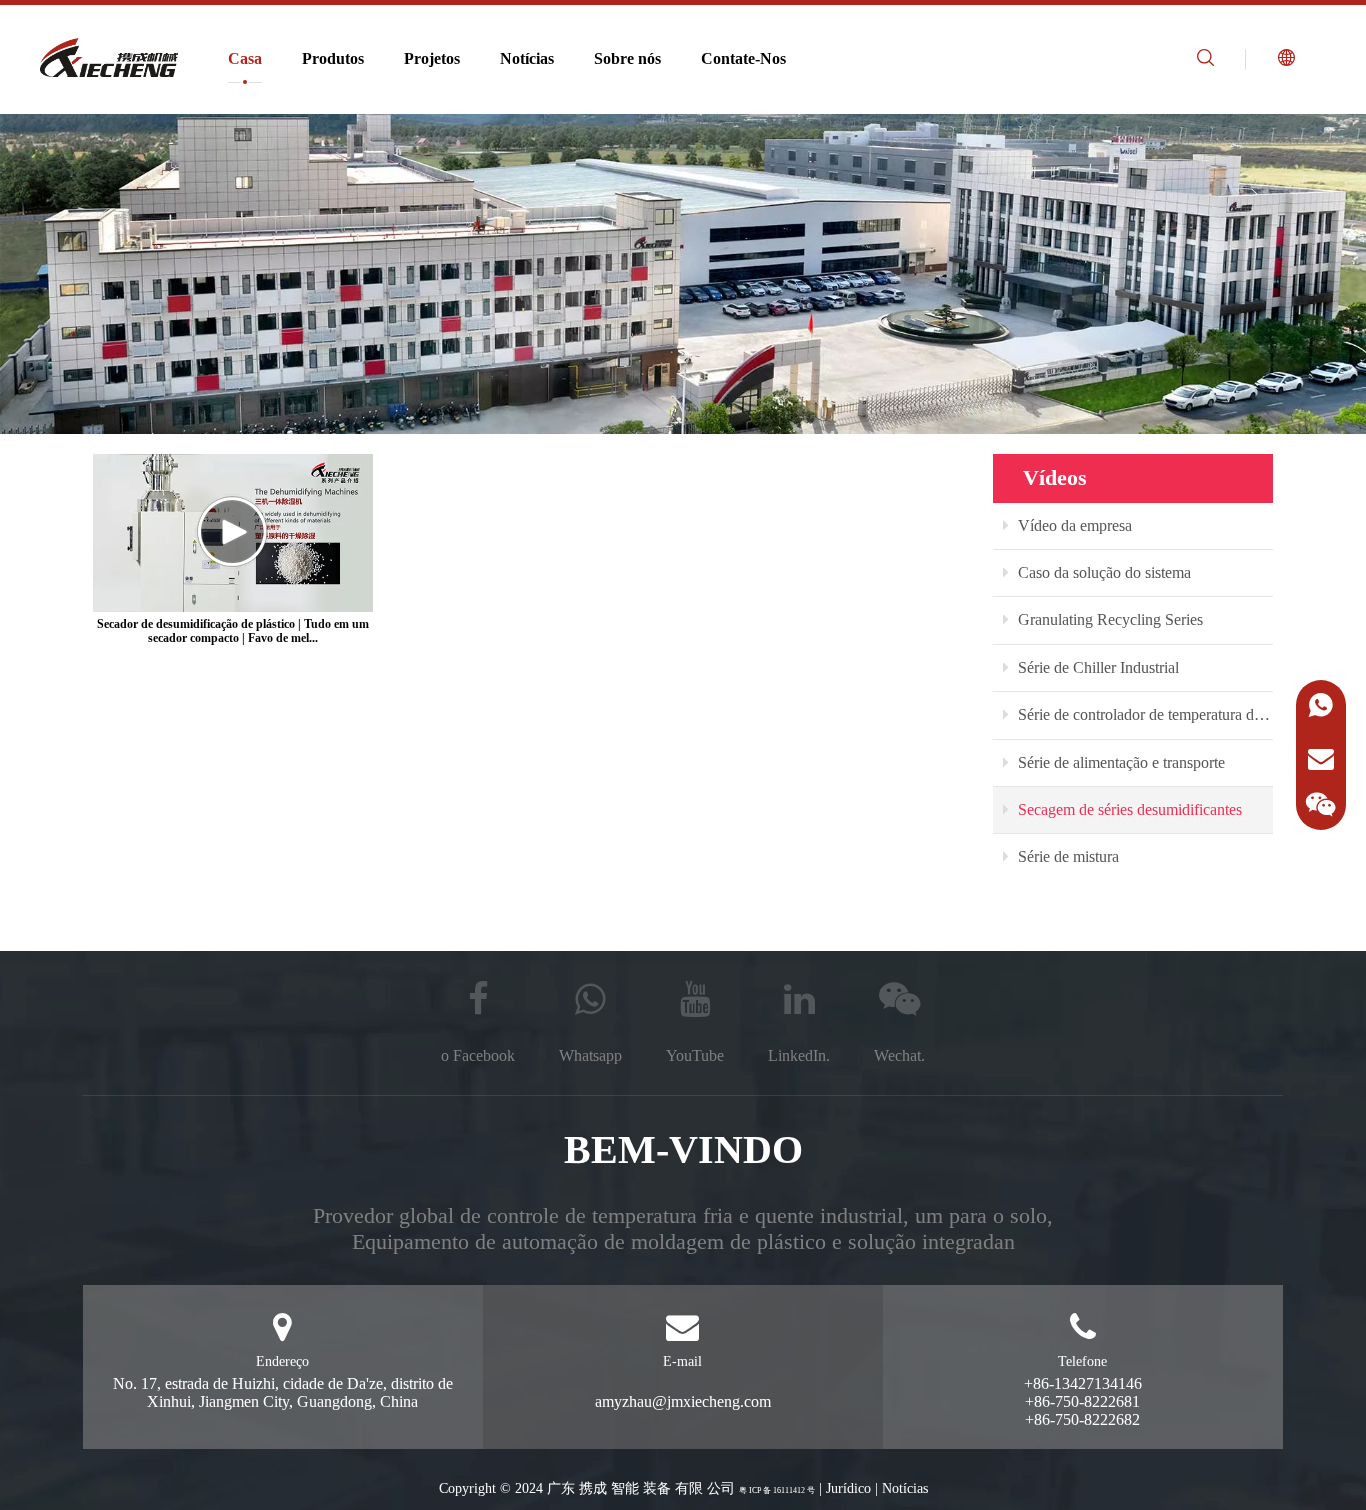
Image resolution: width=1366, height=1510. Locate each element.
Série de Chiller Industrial (1096, 667)
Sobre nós (627, 58)
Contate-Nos (743, 58)
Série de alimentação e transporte (1119, 762)
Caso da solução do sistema (1102, 572)
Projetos (432, 58)
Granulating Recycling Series (1108, 619)
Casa (245, 58)
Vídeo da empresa (1073, 525)
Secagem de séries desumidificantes (1128, 809)
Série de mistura (1066, 856)
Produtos (333, 58)
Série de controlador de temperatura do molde (1143, 714)
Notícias (527, 58)
